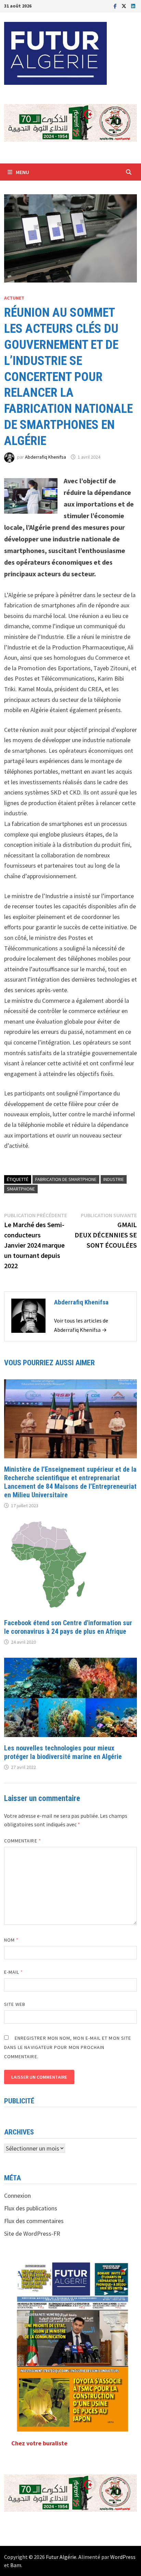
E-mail (14, 1972)
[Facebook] (116, 6)
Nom (11, 1940)
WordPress (123, 2557)
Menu (22, 172)
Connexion (17, 2196)
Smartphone (21, 1189)
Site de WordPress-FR (32, 2233)
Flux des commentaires (34, 2221)
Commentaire (23, 1841)
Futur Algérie (61, 2557)
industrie (114, 1179)
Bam (16, 2565)
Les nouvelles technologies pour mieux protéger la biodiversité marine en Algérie (63, 1752)
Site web (15, 2004)
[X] (125, 6)
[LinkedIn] (133, 6)
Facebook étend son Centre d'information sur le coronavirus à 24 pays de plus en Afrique (68, 1627)
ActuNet (14, 298)
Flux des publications (31, 2208)
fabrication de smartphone (66, 1179)
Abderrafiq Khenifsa (46, 457)
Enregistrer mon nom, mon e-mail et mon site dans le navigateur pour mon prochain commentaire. (68, 2047)
